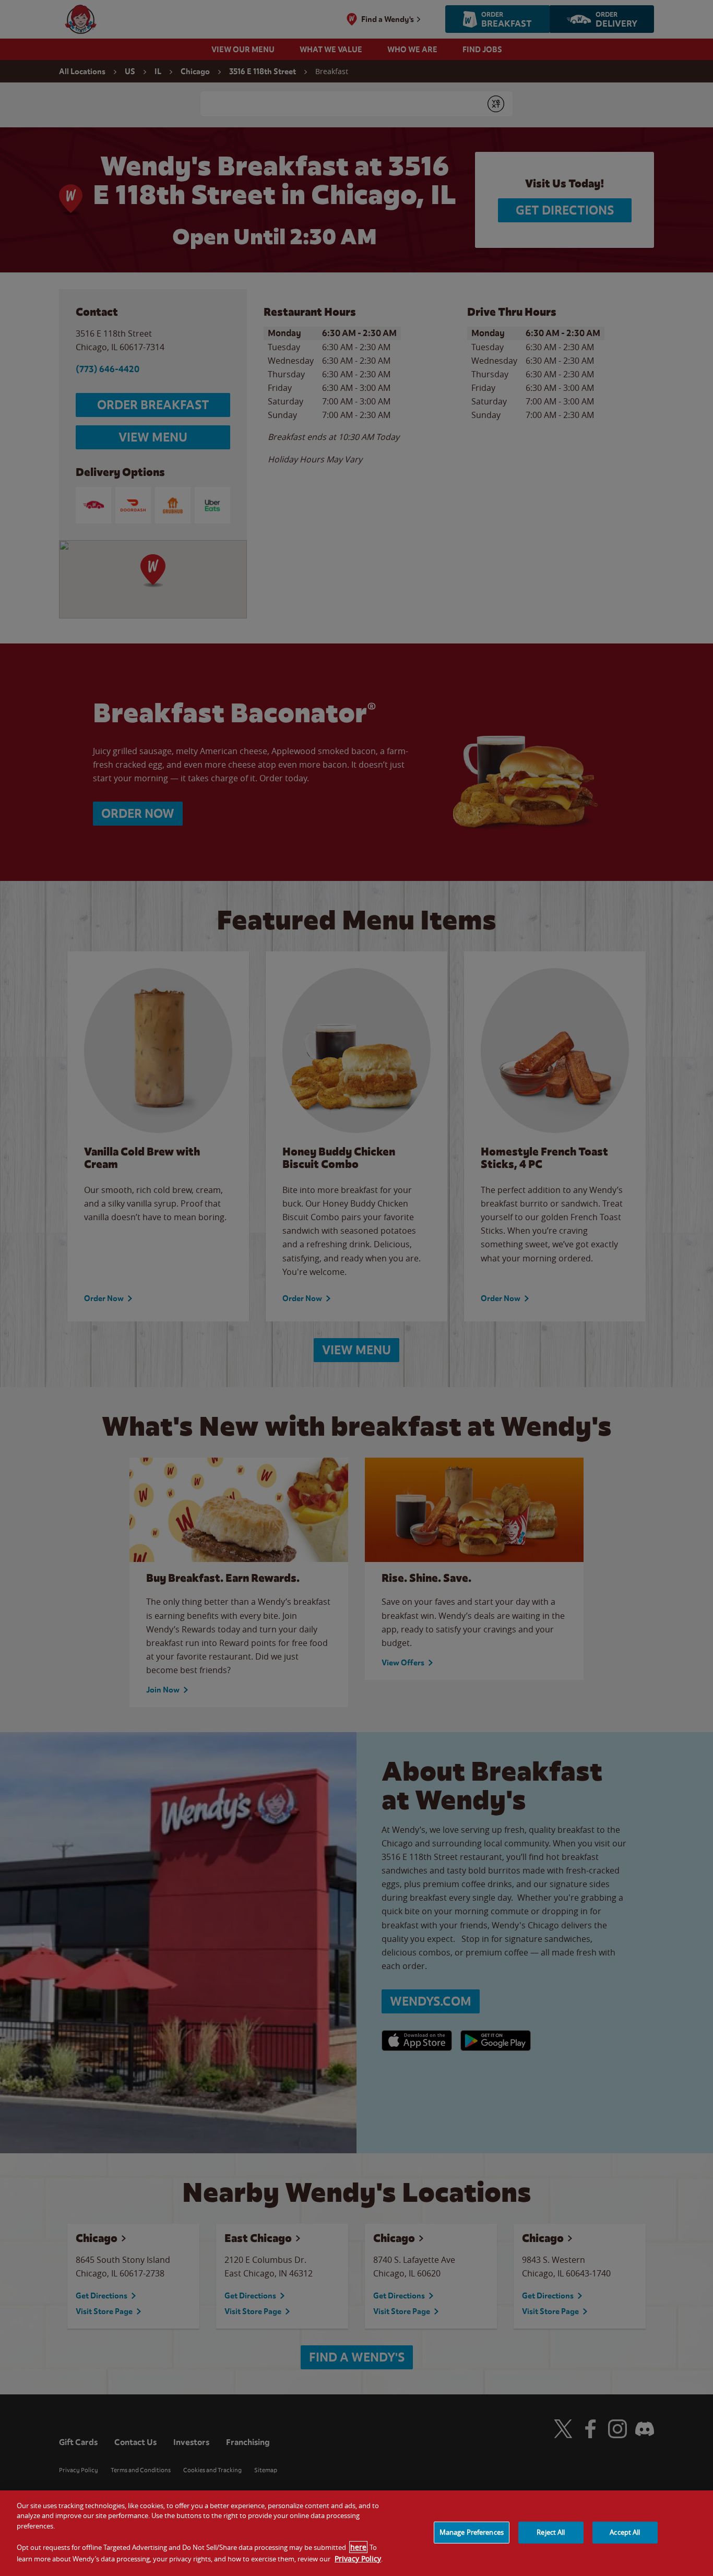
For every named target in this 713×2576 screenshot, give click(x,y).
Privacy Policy (358, 2558)
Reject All (551, 2532)
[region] (356, 2533)
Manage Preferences (472, 2532)
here (358, 2547)
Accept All (625, 2532)
